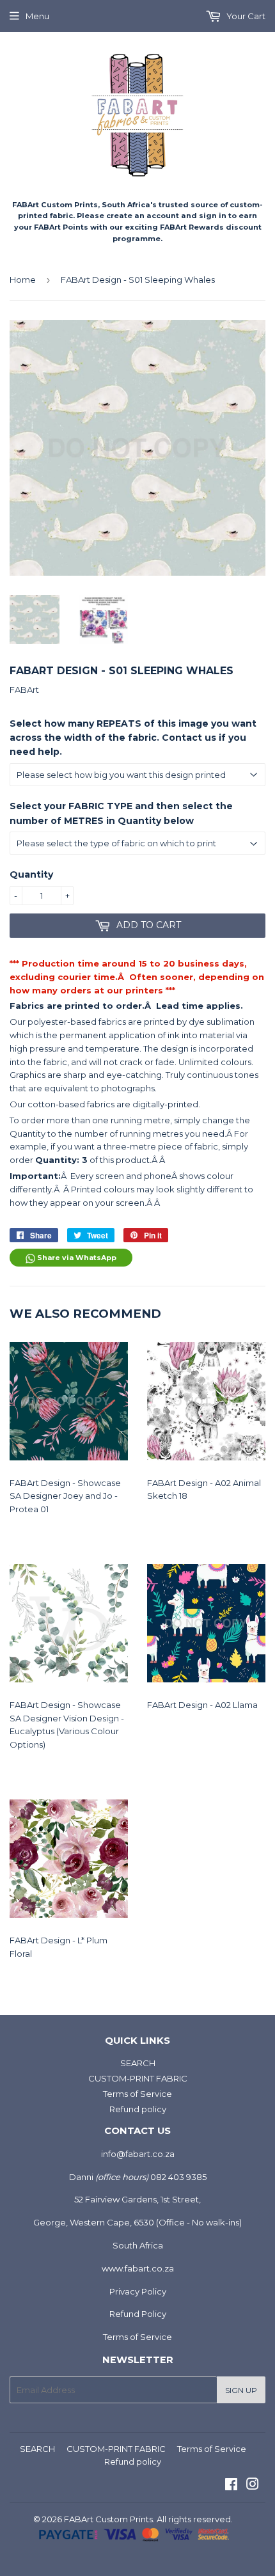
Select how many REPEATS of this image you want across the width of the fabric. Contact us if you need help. (133, 738)
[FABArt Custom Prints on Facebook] (231, 2486)
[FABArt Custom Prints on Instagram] (253, 2486)
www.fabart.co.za (138, 2268)
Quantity (31, 874)
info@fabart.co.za (138, 2154)
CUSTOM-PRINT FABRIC (138, 2078)
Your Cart (245, 16)
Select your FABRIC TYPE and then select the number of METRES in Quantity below (121, 813)
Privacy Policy (138, 2291)
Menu (37, 16)
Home (23, 280)
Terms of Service (137, 2094)
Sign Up (241, 2390)
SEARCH (138, 2063)
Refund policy (138, 2109)
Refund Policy (138, 2314)
